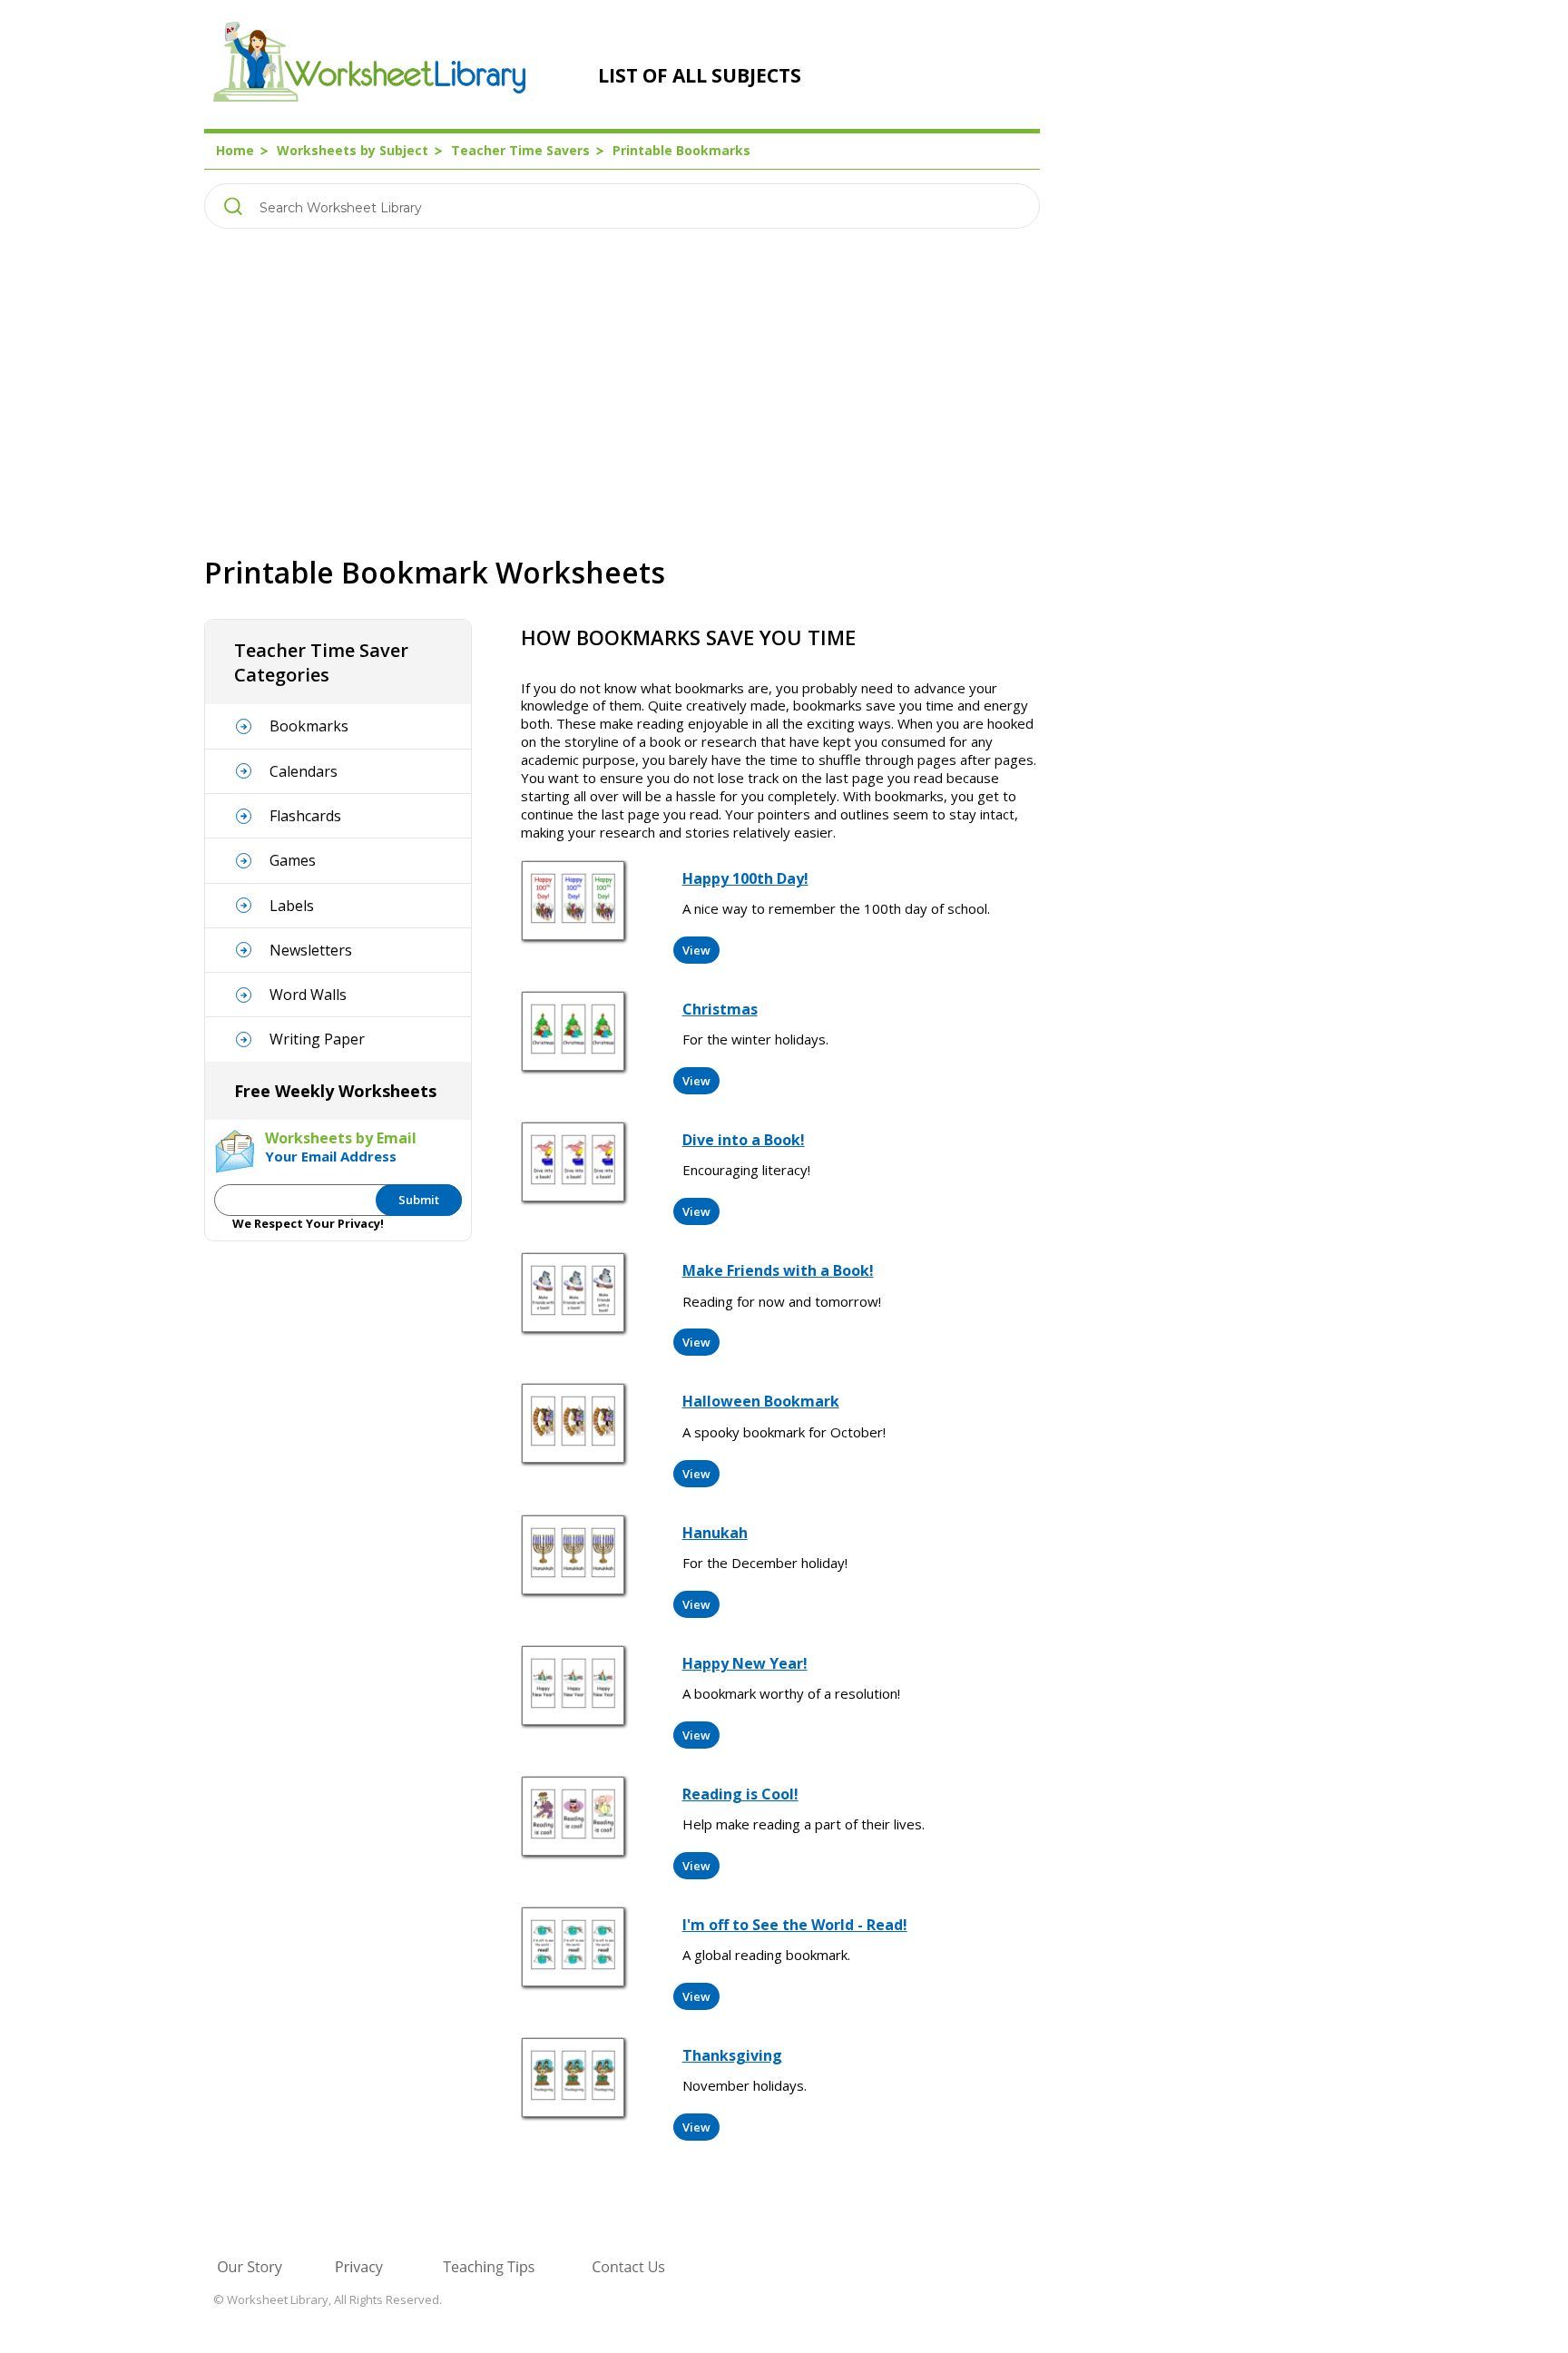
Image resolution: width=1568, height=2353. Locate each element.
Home (235, 150)
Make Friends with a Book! (778, 1270)
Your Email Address (331, 1156)
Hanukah (715, 1533)
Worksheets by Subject (353, 150)
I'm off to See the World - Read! (795, 1925)
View (696, 950)
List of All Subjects (700, 75)
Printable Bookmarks (681, 150)
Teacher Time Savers (520, 150)
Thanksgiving (732, 2055)
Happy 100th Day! (745, 878)
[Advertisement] (622, 391)
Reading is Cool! (740, 1794)
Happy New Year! (745, 1663)
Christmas (720, 1009)
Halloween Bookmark (761, 1401)
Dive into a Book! (744, 1140)
